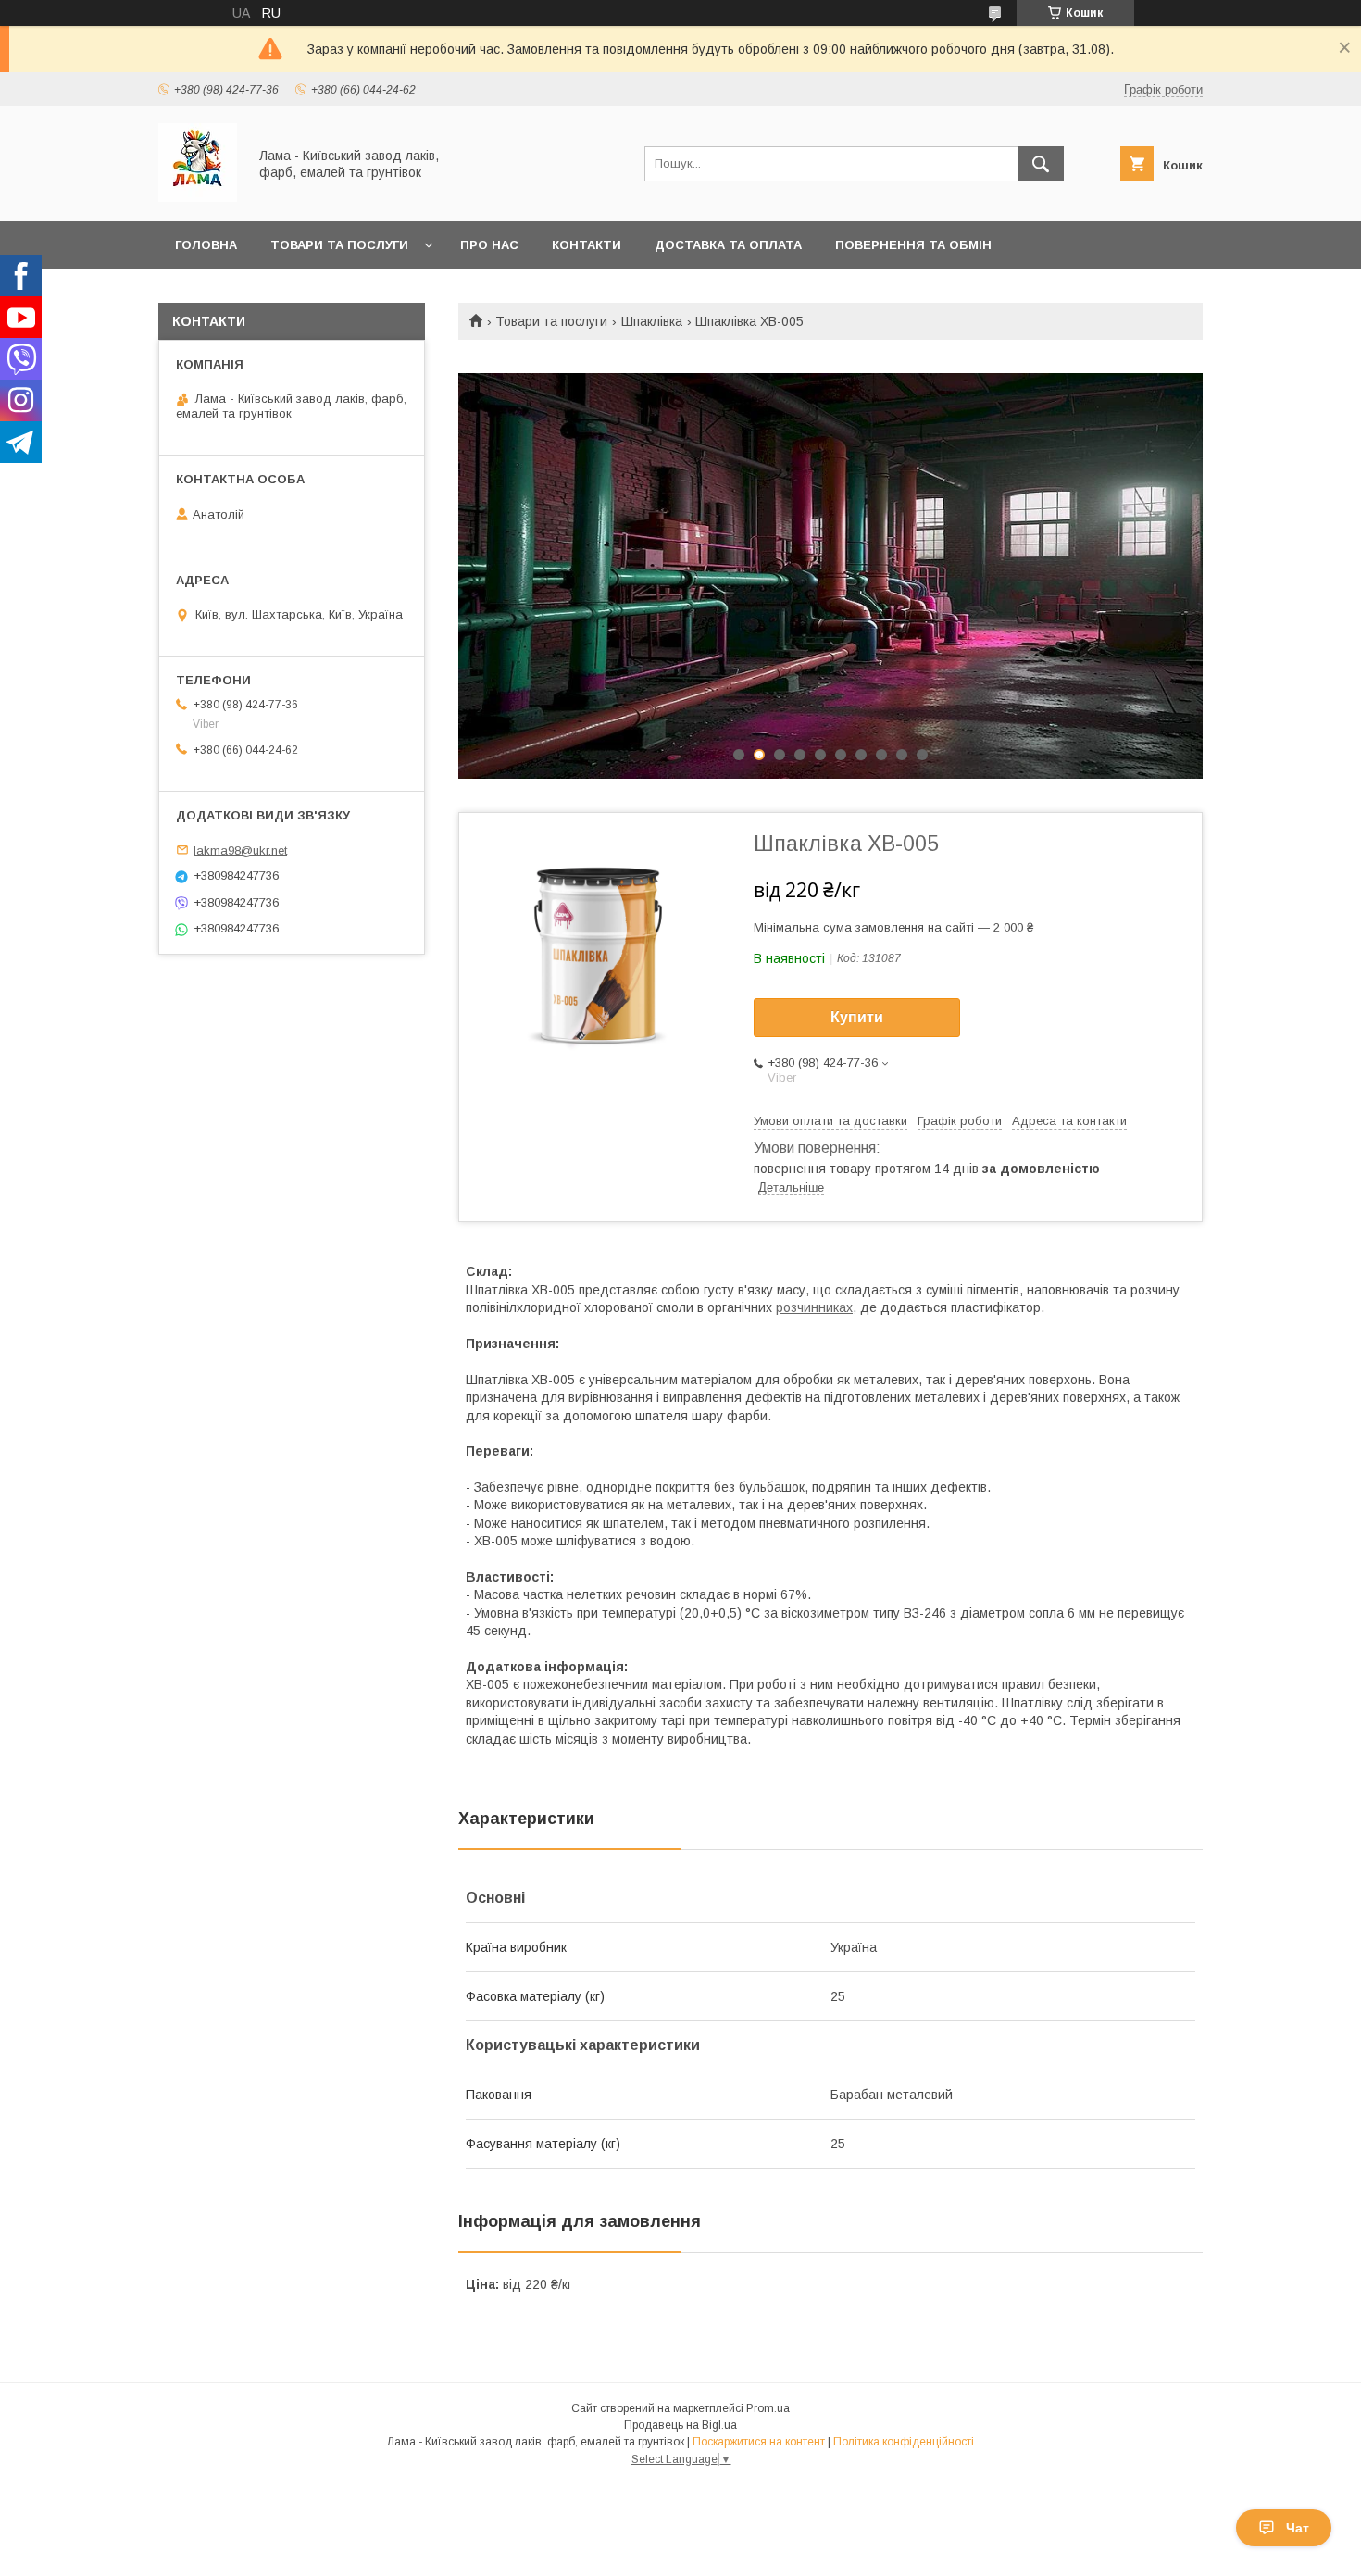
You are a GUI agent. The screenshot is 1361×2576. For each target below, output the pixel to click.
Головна (206, 245)
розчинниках (814, 1307)
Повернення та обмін (913, 245)
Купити (857, 1017)
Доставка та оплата (728, 245)
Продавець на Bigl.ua (680, 2425)
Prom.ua (768, 2408)
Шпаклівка (652, 321)
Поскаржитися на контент (759, 2442)
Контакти (587, 245)
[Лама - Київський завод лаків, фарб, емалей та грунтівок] (198, 197)
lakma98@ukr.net (240, 850)
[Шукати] (1041, 164)
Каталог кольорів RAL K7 (263, 293)
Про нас (489, 245)
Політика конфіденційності (904, 2442)
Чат (1298, 2528)
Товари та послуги (339, 245)
